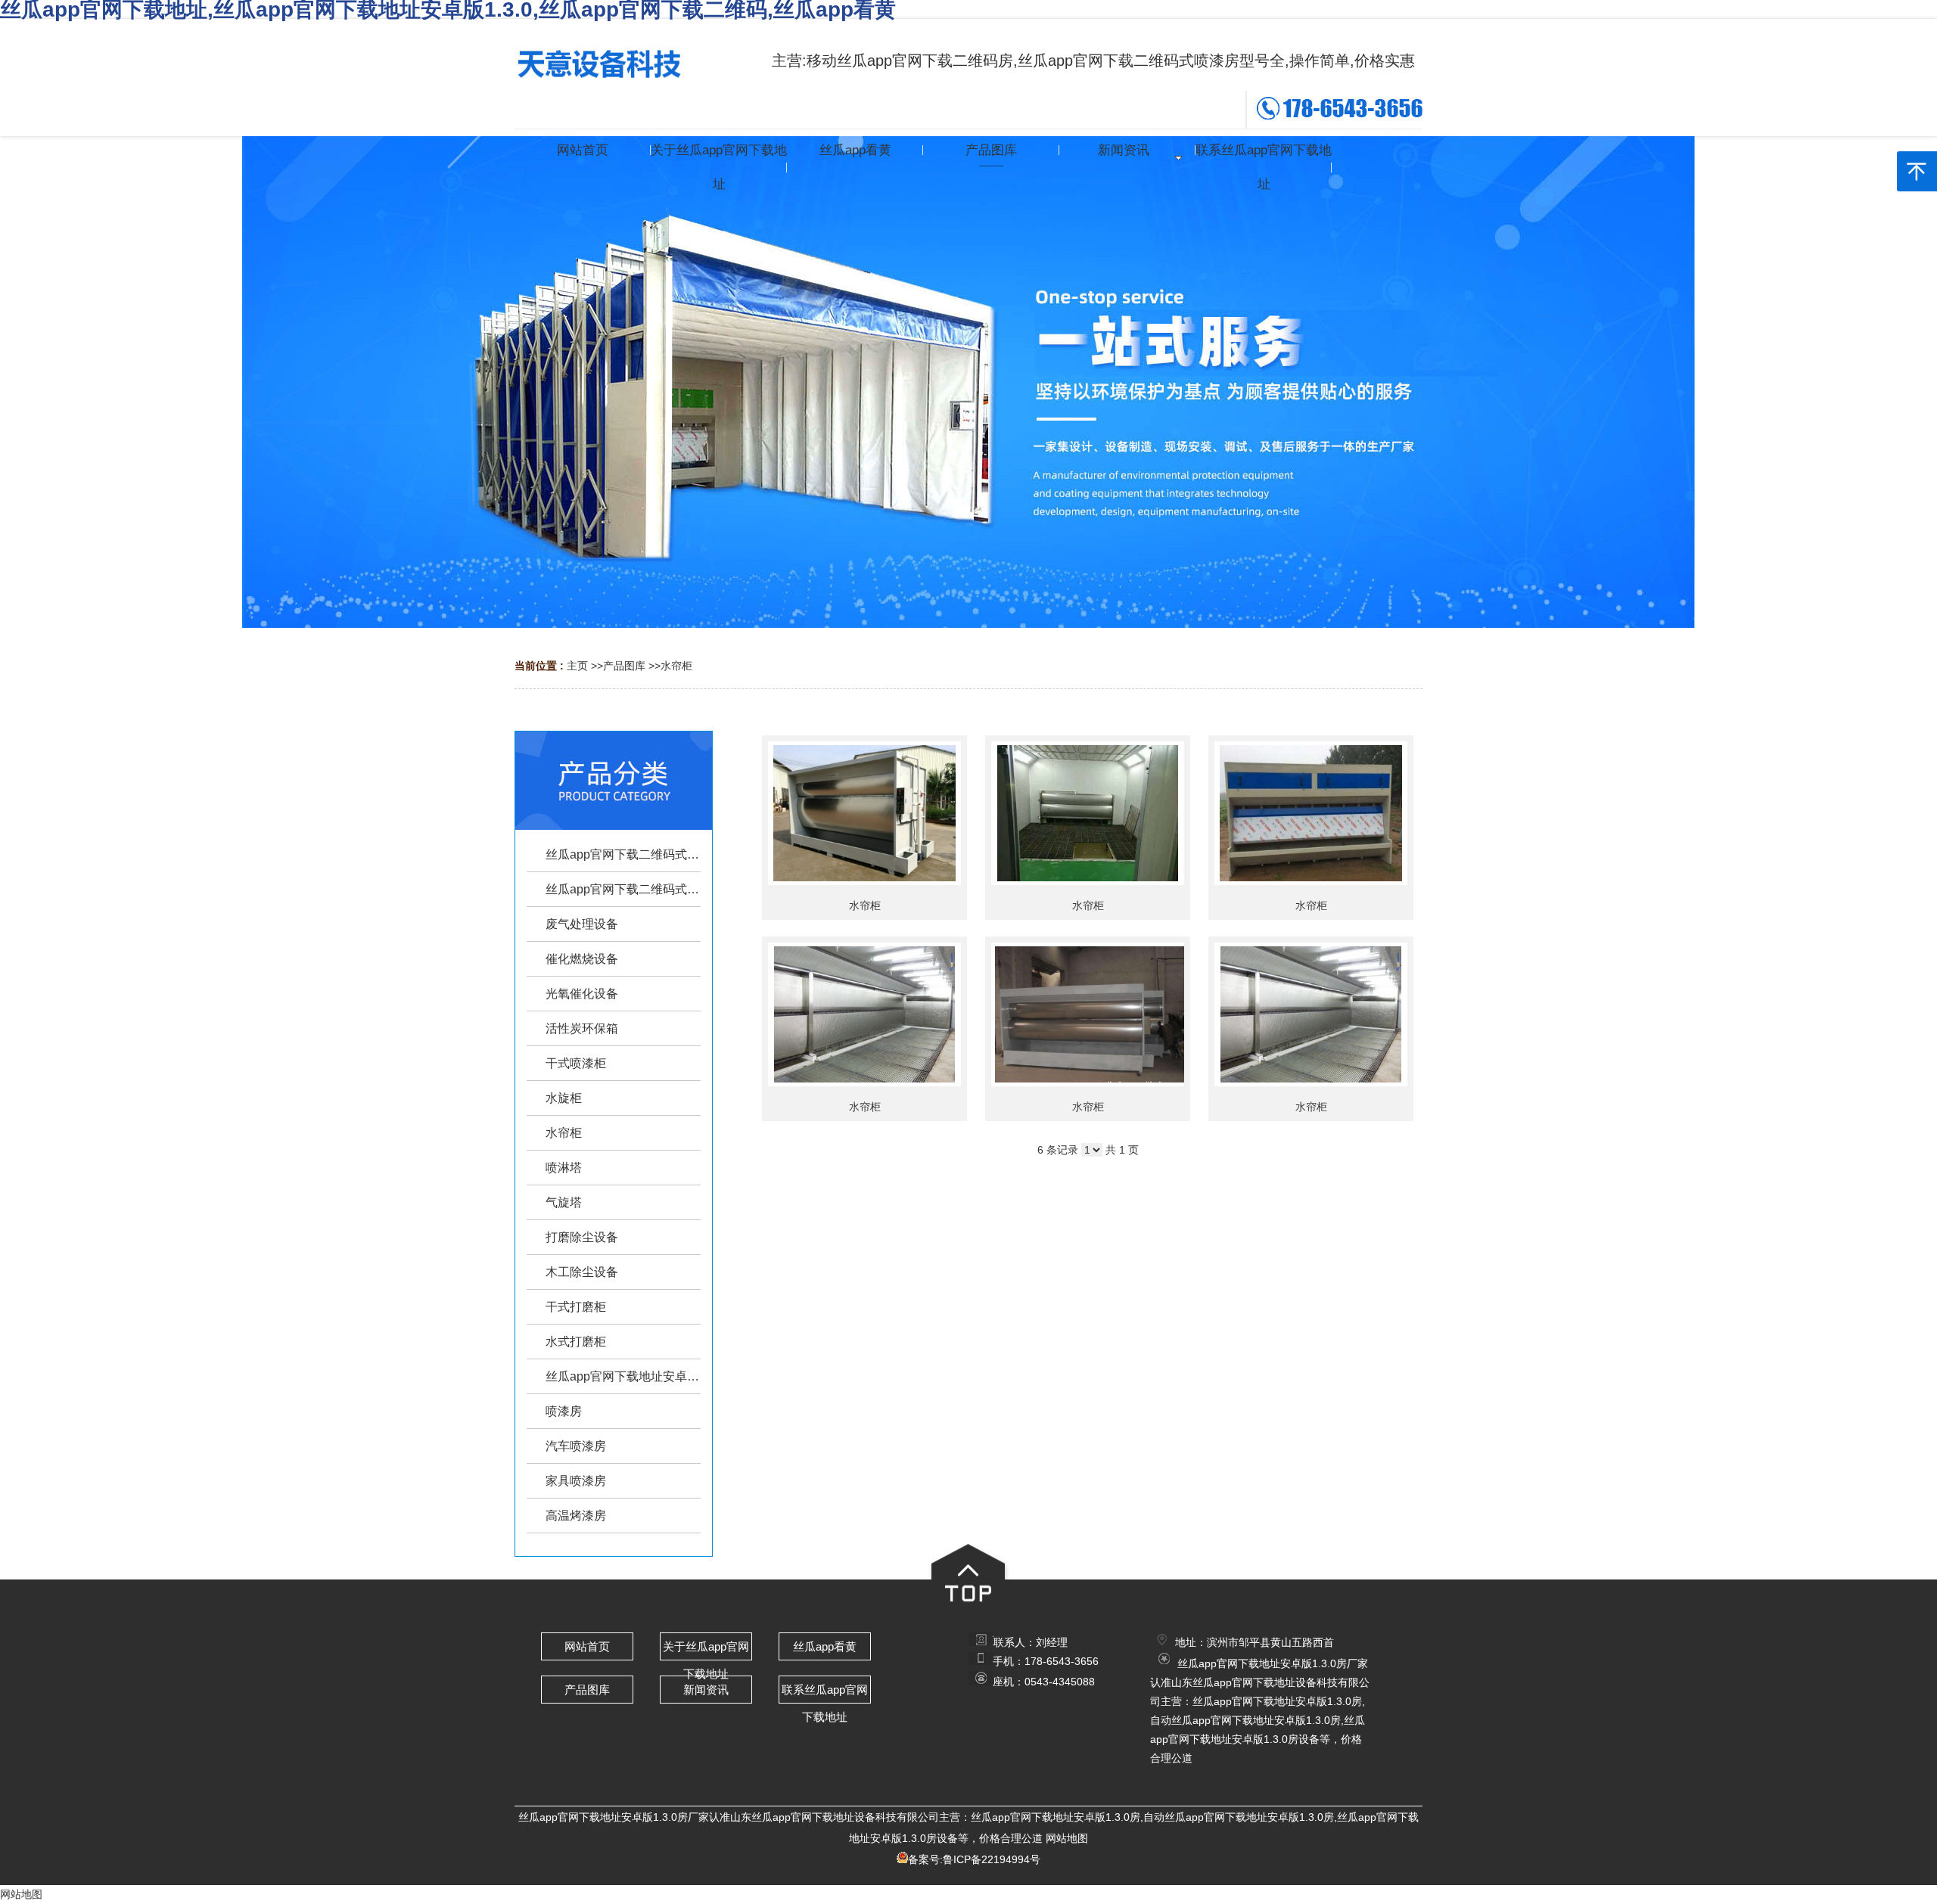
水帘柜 (676, 666)
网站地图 (1067, 1838)
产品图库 (624, 666)
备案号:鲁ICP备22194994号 (974, 1859)
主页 (577, 666)
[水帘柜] (864, 813)
